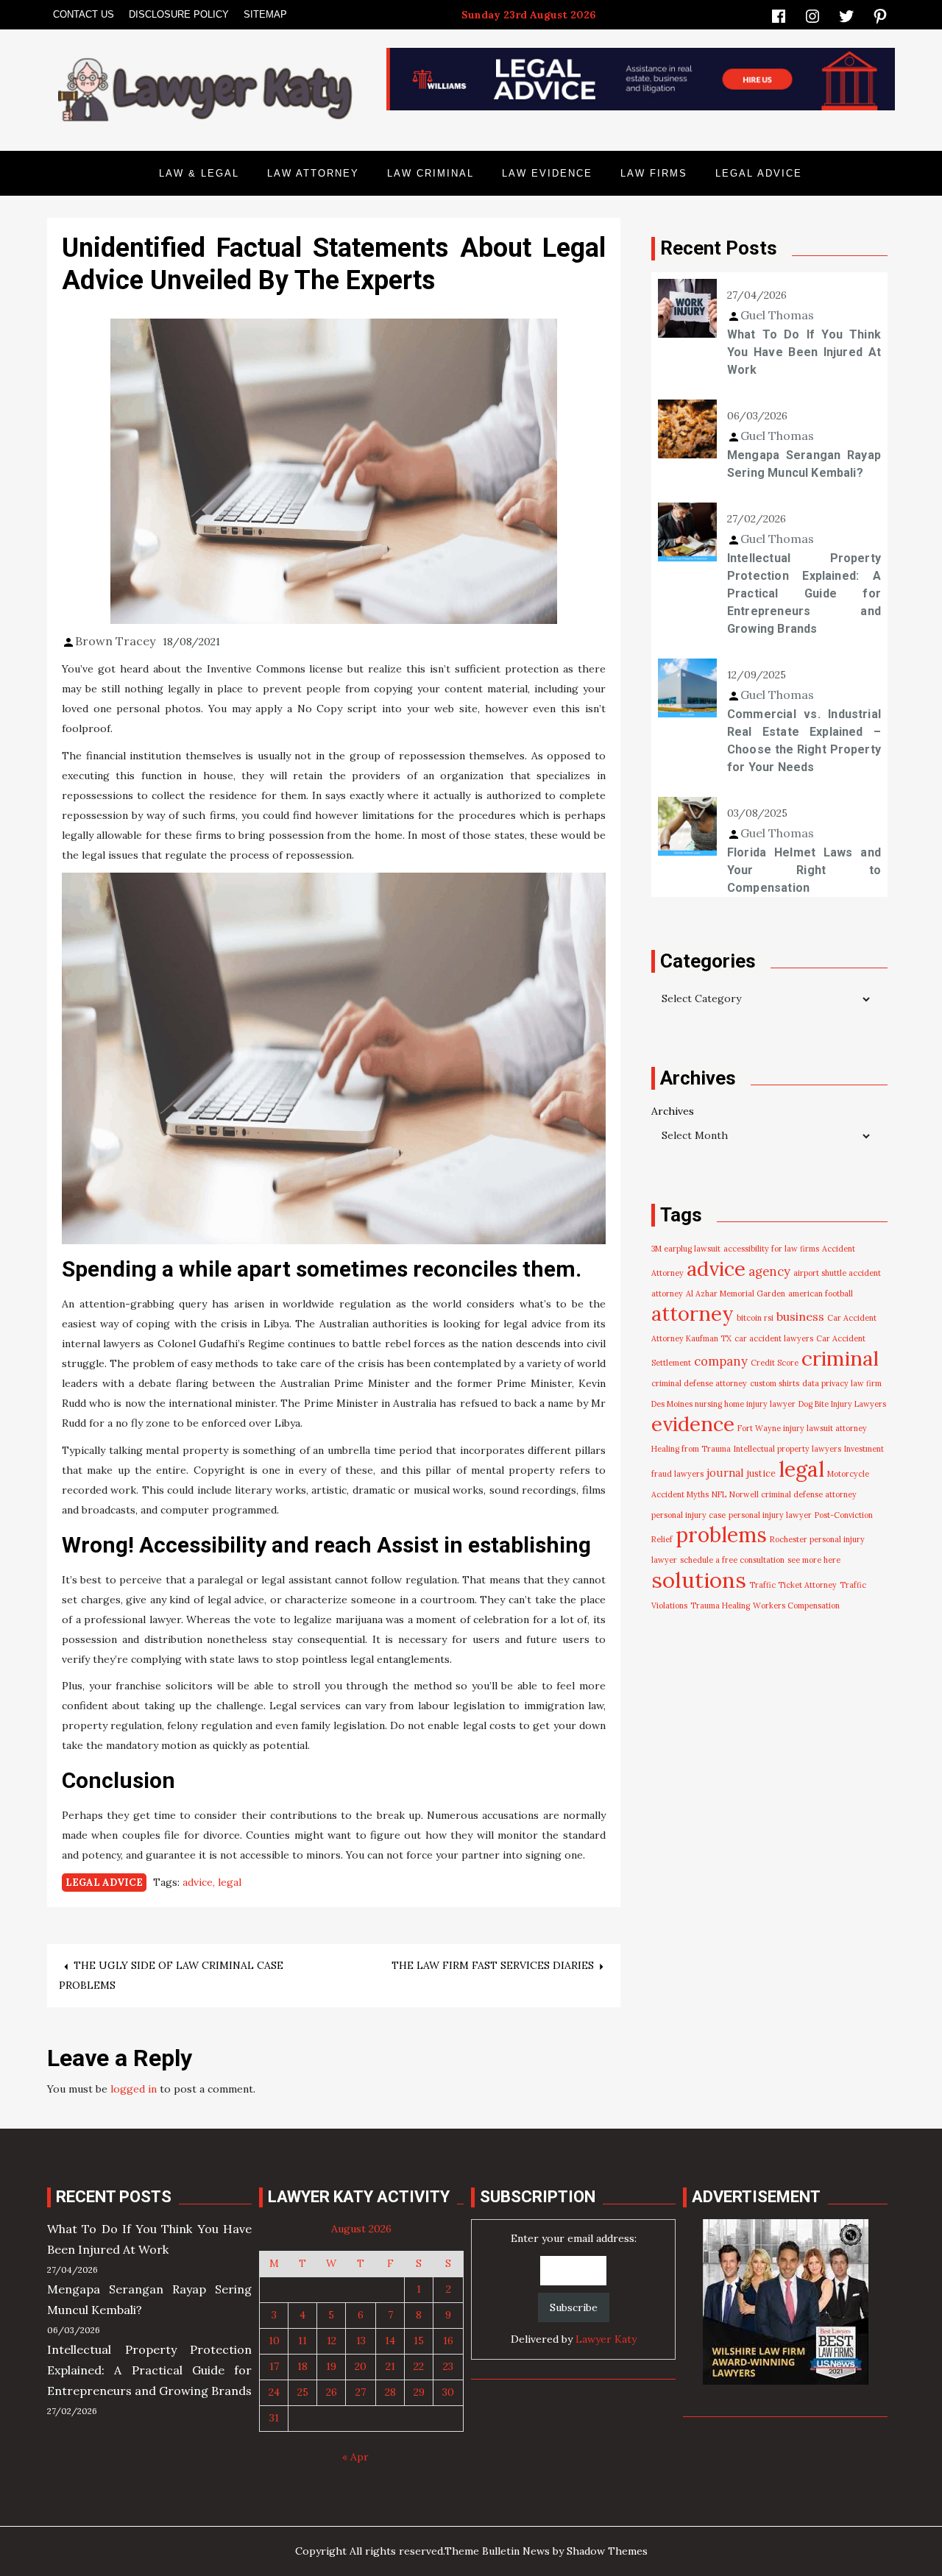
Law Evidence (547, 173)
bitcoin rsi (755, 1318)
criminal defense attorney (699, 1383)
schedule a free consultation (732, 1560)
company (721, 1361)
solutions (699, 1580)
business (800, 1316)
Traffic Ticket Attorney (793, 1585)
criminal (840, 1358)
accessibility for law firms (771, 1249)
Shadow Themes (607, 2551)
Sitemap (265, 14)
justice (761, 1473)
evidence (693, 1424)
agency (769, 1271)
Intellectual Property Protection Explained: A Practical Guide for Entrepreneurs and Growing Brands (804, 593)
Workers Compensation (796, 1605)
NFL (719, 1494)
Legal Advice (759, 173)
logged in (134, 2089)
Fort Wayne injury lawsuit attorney (802, 1428)
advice (198, 1882)
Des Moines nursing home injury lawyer (723, 1404)
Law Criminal (431, 173)
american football (821, 1294)
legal (230, 1882)
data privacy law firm (842, 1383)
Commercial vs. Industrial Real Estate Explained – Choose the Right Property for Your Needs (804, 741)
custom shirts (775, 1383)
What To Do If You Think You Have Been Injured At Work (804, 352)
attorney (693, 1313)
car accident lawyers (774, 1338)
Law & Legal (199, 173)
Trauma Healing (720, 1605)
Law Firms (654, 173)
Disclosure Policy (179, 14)
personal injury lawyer (770, 1515)
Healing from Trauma (691, 1449)
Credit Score (775, 1363)
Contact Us (84, 14)
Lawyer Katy (606, 2339)
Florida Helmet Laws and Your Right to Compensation (804, 870)
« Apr (355, 2457)
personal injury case (688, 1515)
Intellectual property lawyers (787, 1449)
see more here (814, 1560)
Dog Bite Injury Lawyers (842, 1404)
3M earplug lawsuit (686, 1249)
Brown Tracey (115, 641)
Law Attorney (313, 173)
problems (721, 1535)
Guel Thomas (777, 315)
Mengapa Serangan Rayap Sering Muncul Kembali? (804, 464)
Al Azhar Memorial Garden (736, 1294)
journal (725, 1473)
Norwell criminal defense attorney (793, 1494)
